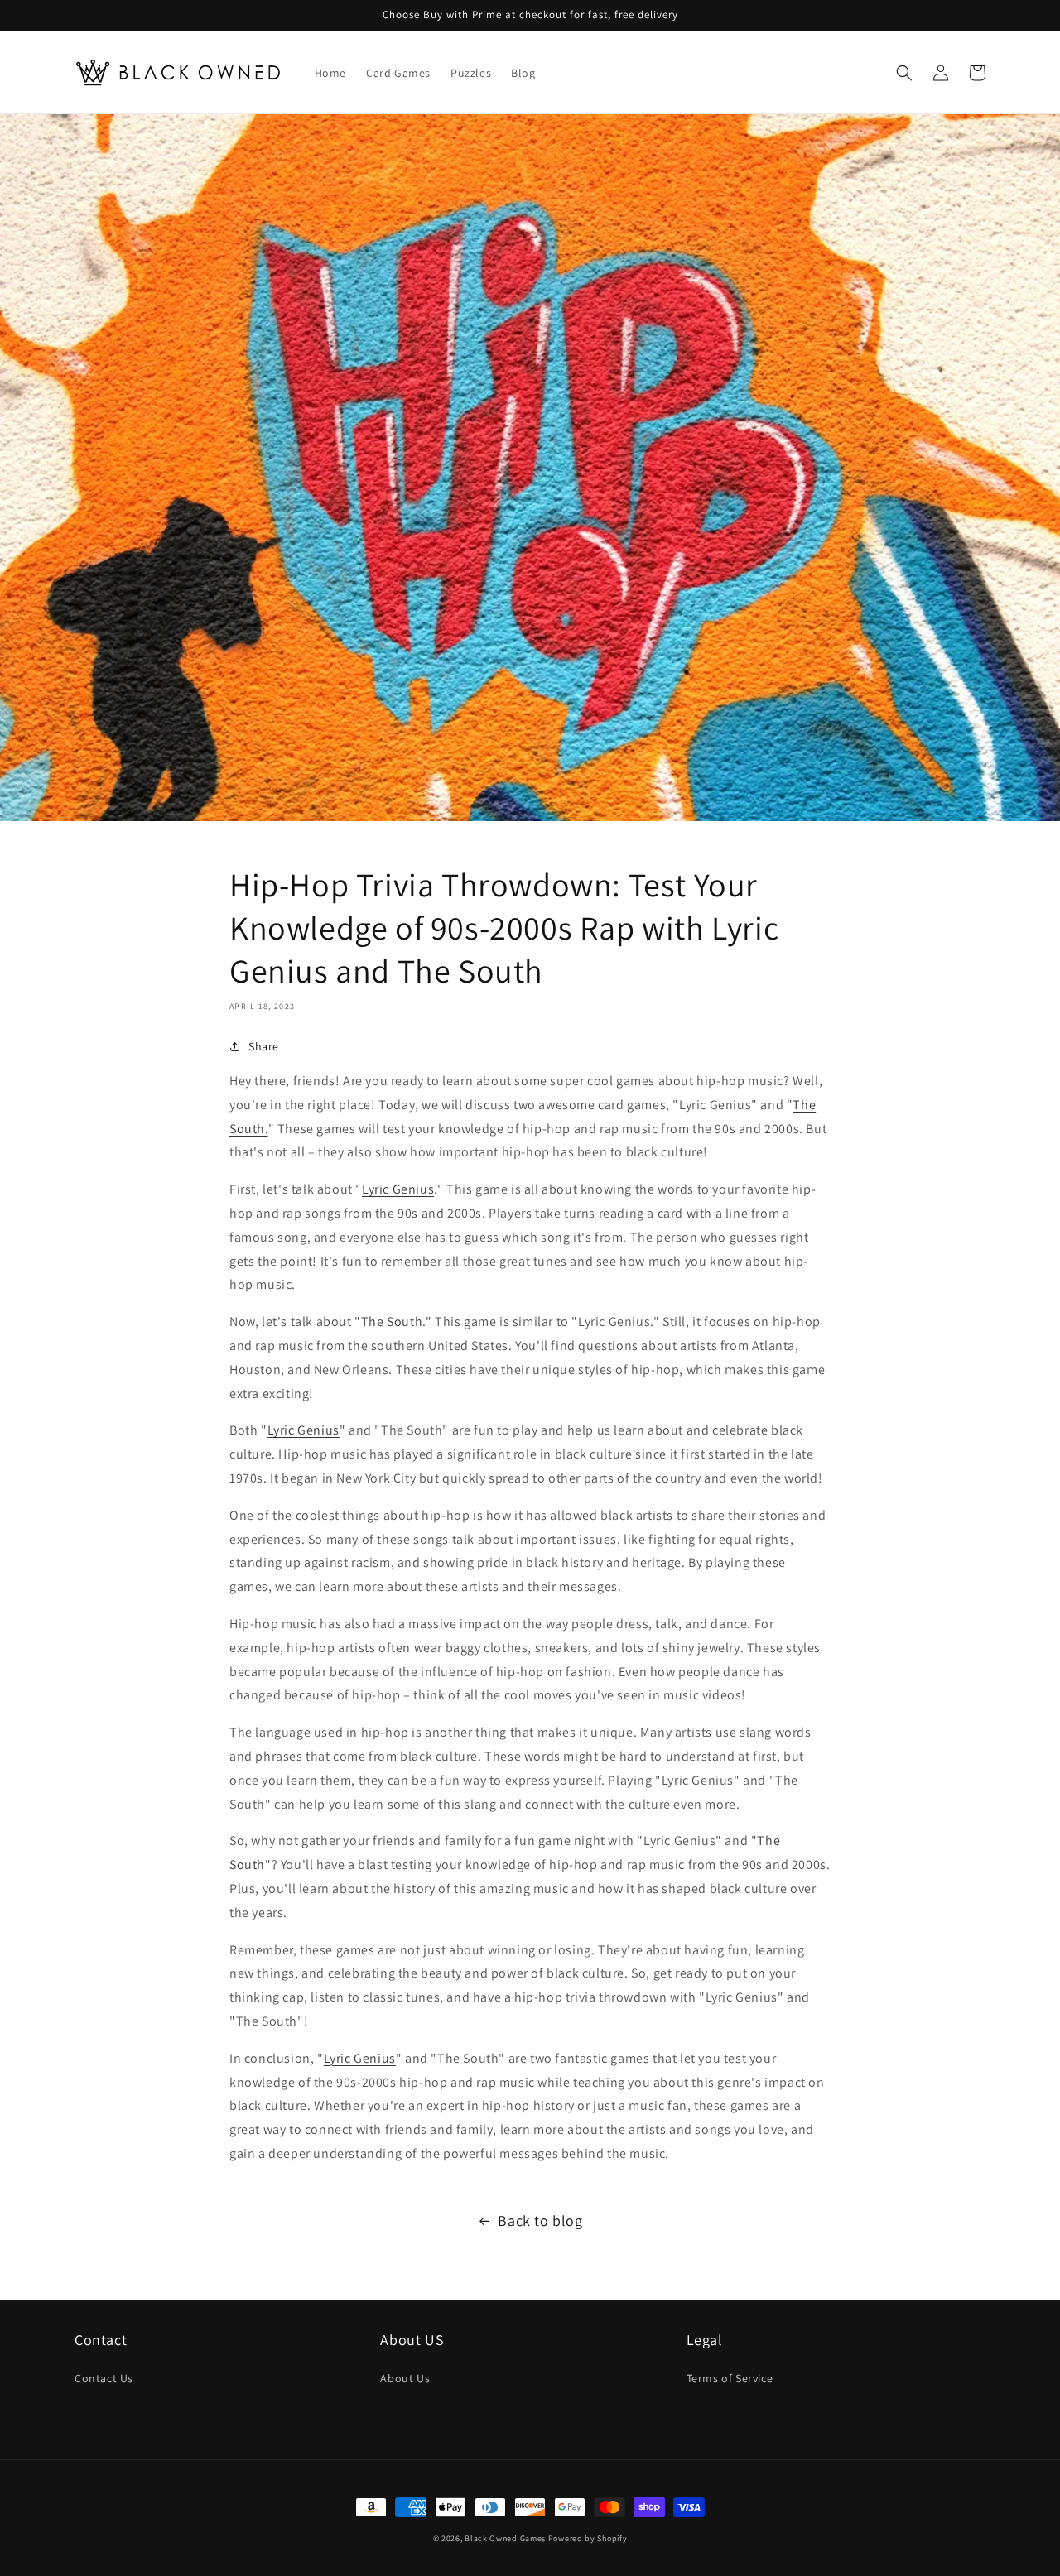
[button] (904, 73)
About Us (405, 2378)
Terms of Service (730, 2378)
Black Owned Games (505, 2538)
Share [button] (264, 1046)
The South (392, 1322)
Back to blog (540, 2220)
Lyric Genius (398, 1189)
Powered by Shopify (588, 2538)
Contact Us (104, 2378)
